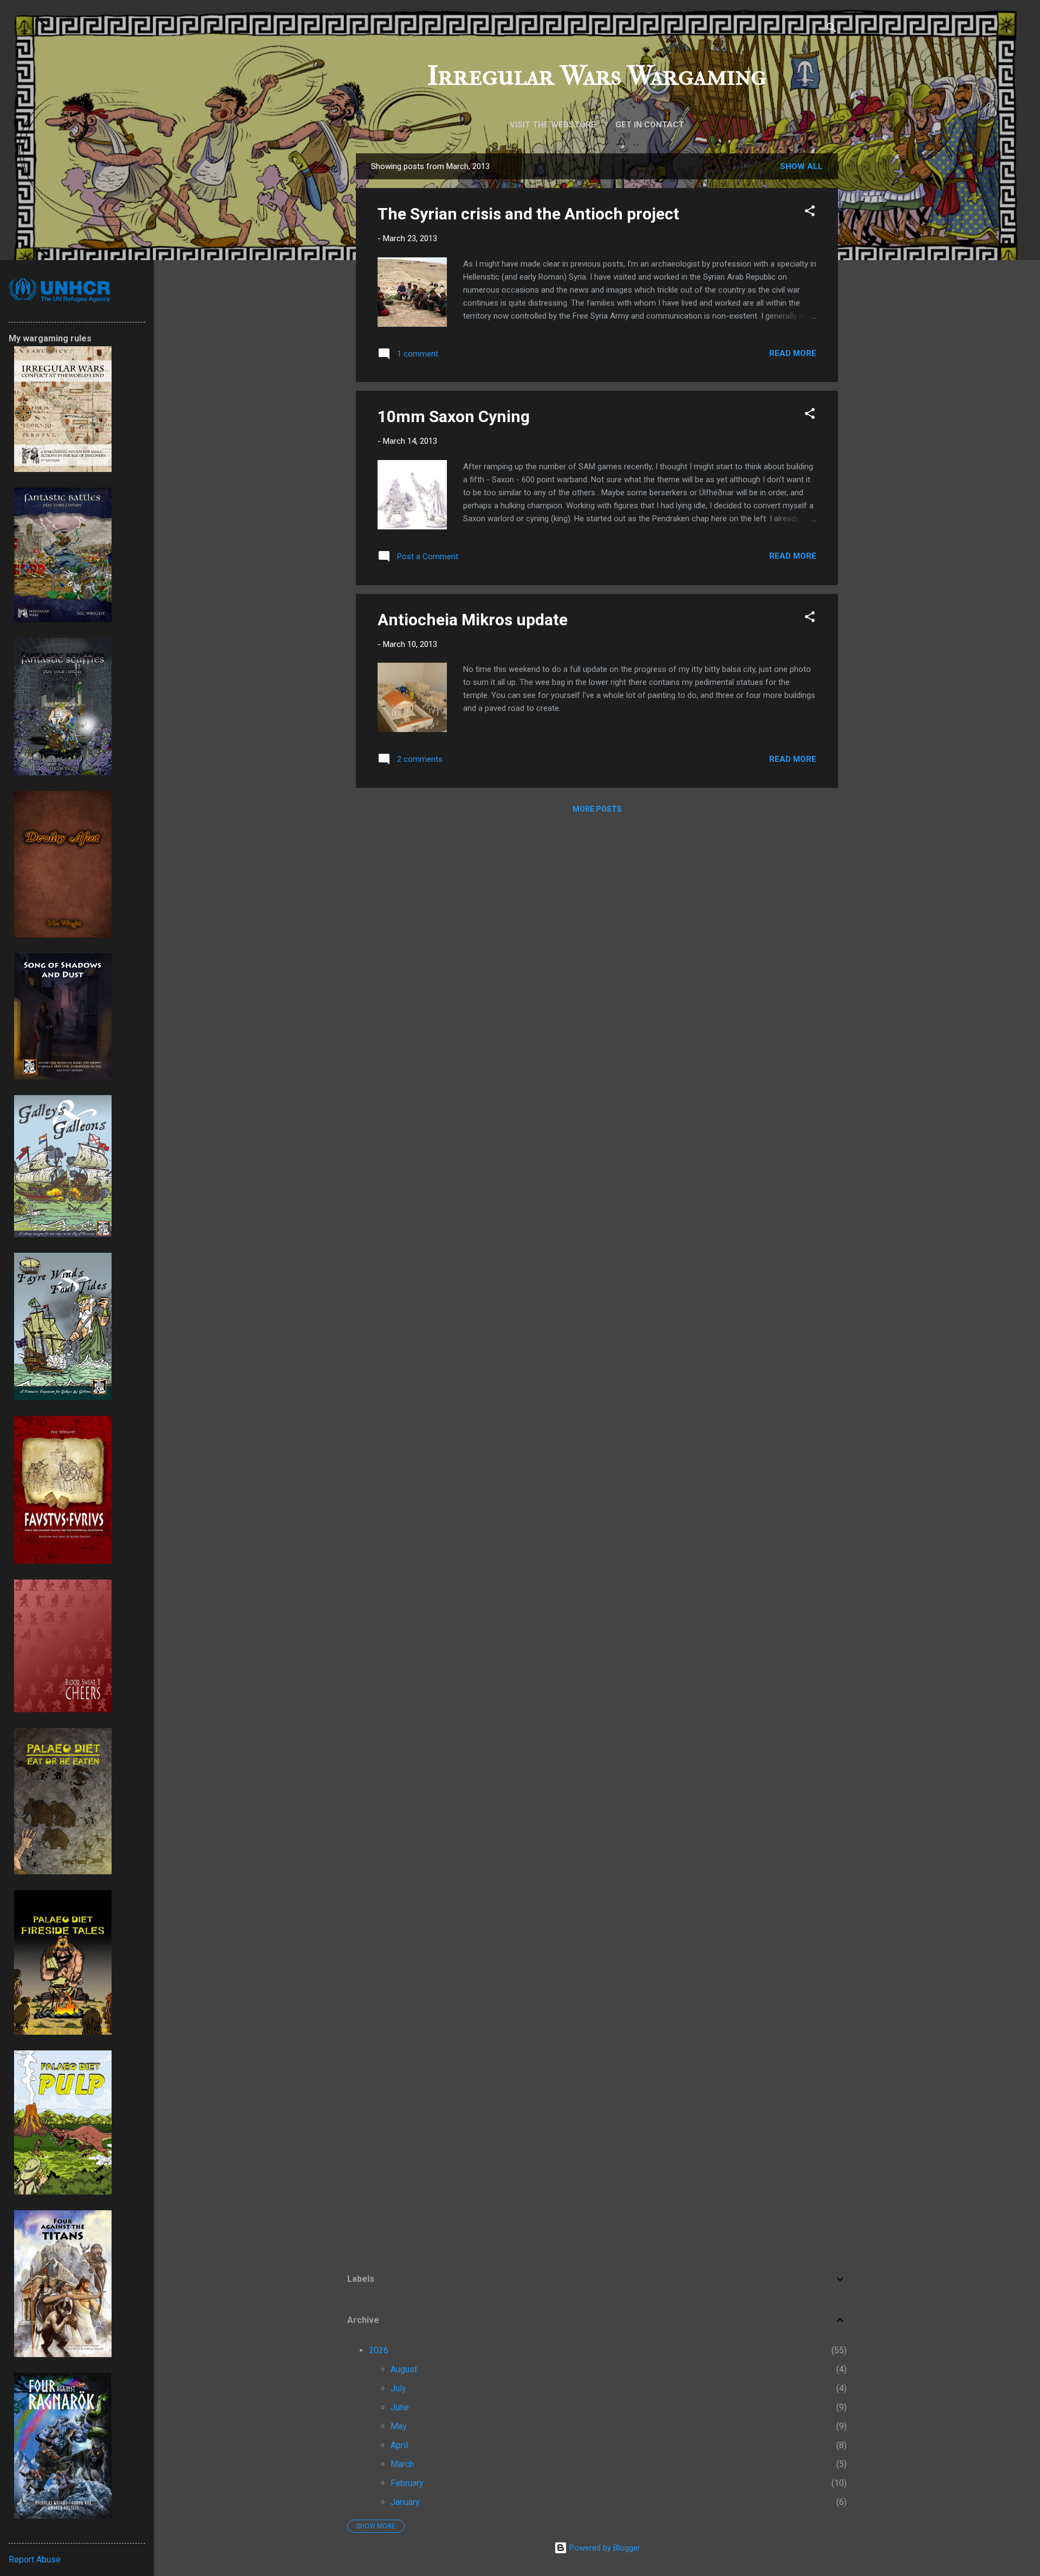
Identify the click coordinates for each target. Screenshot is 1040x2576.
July (398, 2388)
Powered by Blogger (604, 2548)
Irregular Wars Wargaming (597, 76)
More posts (597, 809)
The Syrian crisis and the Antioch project (528, 214)
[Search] (831, 30)
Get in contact (650, 125)
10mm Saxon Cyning (454, 416)
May (399, 2426)
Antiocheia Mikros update (473, 620)
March (402, 2464)
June (400, 2407)
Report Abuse (35, 2559)
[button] (810, 213)
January (405, 2502)
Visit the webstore (553, 125)
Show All (801, 166)
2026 (379, 2350)
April (399, 2445)
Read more (793, 353)
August (404, 2369)
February (407, 2483)
